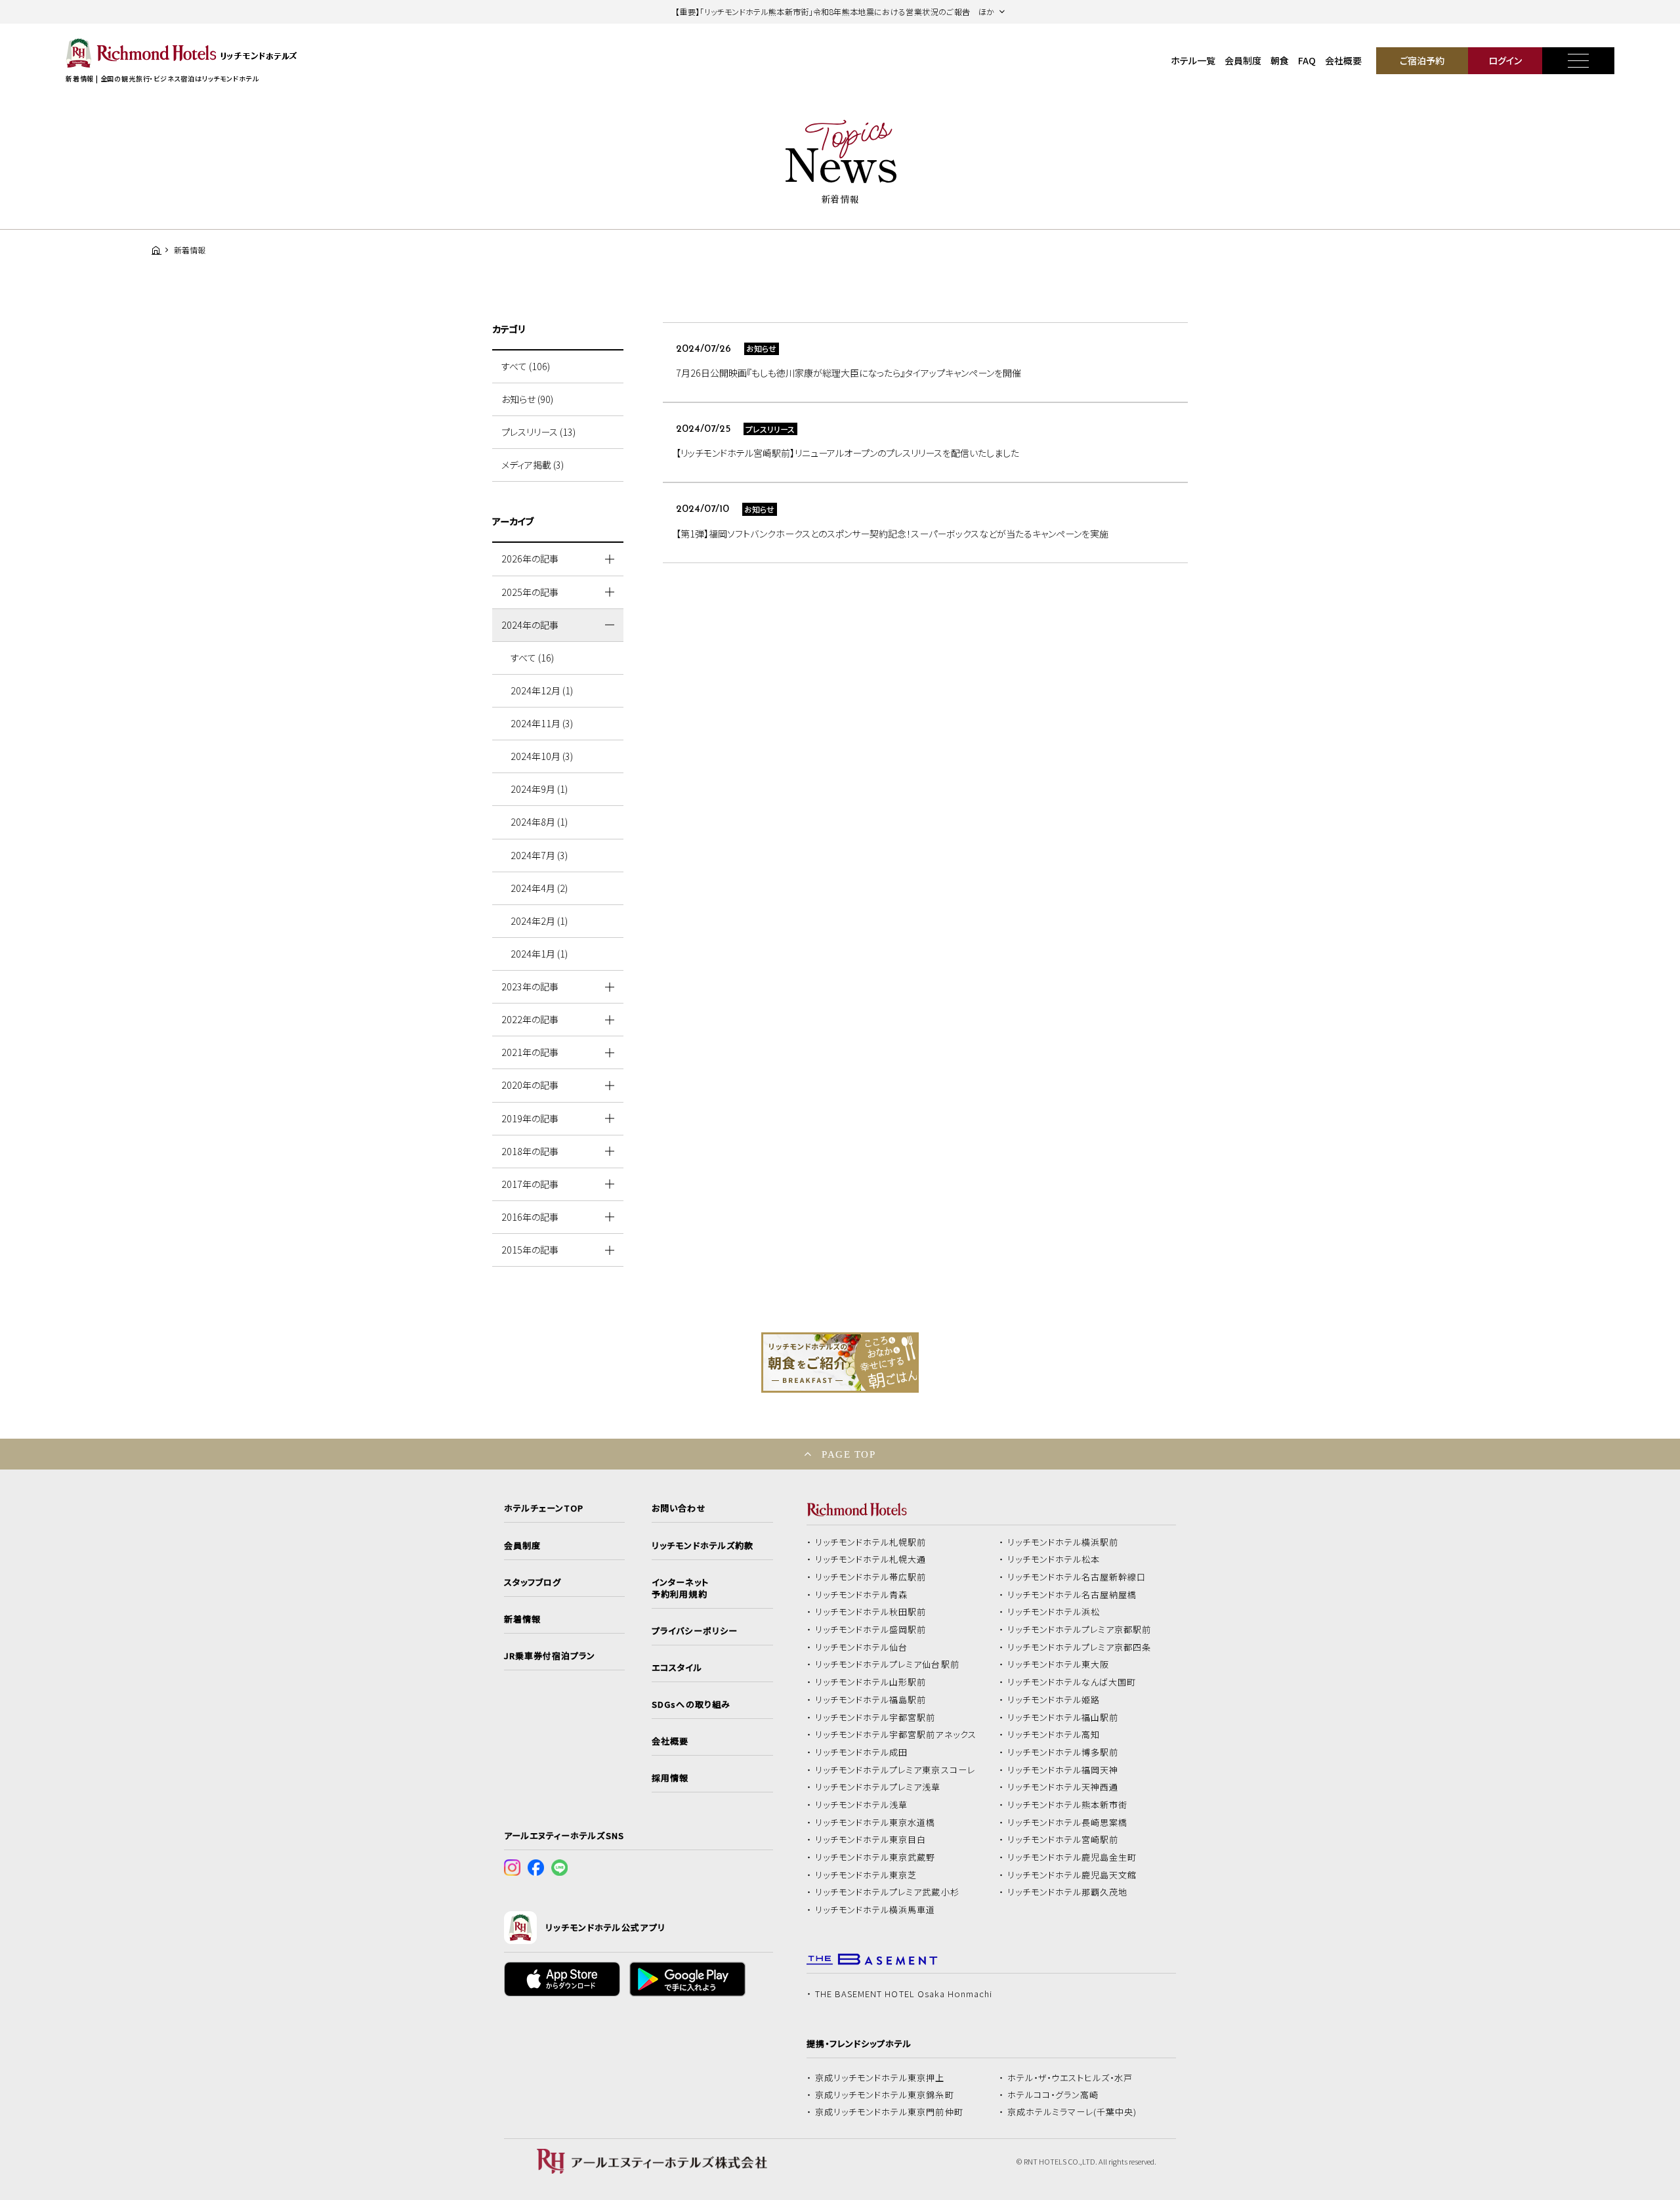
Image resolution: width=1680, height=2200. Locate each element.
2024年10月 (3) (542, 756)
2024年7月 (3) (539, 855)
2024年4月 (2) (539, 888)
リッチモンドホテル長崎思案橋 (1068, 1823)
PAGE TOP (849, 1454)
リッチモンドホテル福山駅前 (1063, 1718)
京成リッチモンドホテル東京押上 (880, 2078)
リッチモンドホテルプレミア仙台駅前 (887, 1664)
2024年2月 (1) (539, 921)
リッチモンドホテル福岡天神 (1063, 1770)
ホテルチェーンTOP (544, 1508)
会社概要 (1343, 60)
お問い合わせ (679, 1508)
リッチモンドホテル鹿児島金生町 (1072, 1857)
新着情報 (522, 1619)
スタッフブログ (533, 1582)
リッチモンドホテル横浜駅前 (1063, 1542)
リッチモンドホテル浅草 (862, 1805)
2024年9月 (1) (539, 789)
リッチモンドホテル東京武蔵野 (875, 1857)
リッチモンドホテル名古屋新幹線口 (1077, 1577)
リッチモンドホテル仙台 (862, 1647)
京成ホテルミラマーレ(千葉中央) (1072, 2112)
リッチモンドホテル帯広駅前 (871, 1577)
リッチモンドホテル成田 (862, 1752)
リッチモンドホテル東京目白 (871, 1840)
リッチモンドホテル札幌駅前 (871, 1542)
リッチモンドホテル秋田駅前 (871, 1612)
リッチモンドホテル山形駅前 (871, 1682)
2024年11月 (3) (542, 723)
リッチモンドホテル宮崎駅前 (1063, 1840)
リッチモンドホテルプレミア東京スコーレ (895, 1770)
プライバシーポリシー (694, 1631)
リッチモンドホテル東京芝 (866, 1875)
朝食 (1280, 60)
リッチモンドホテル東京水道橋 (875, 1823)
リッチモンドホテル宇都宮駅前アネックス (896, 1735)
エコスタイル (677, 1668)
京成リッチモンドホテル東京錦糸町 (885, 2095)
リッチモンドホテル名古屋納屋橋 (1072, 1595)
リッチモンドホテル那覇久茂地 (1068, 1892)
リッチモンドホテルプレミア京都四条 (1080, 1647)
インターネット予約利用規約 (680, 1588)
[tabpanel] (840, 1363)
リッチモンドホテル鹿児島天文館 (1072, 1875)
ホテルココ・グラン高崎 (1053, 2095)
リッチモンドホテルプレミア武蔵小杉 (887, 1892)
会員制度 (1243, 60)
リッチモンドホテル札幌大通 (871, 1559)
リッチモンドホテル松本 (1054, 1559)
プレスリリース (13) (538, 432)
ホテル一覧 (1193, 60)
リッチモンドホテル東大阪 (1059, 1664)
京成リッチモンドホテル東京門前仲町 (889, 2112)
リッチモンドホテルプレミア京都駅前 (1080, 1630)
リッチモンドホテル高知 (1054, 1735)
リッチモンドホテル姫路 (1054, 1700)
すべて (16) (532, 658)
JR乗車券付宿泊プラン (550, 1656)
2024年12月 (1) (542, 690)
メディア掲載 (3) (533, 465)
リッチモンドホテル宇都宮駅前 (875, 1718)
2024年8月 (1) (539, 822)
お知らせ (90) (527, 399)
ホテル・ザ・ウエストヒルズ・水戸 (1070, 2078)
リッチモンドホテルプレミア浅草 (878, 1787)
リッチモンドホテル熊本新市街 (1068, 1805)
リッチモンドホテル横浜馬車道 (875, 1910)
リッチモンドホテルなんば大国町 (1072, 1682)
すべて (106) (526, 366)
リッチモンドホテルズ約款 (703, 1546)
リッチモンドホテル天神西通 (1063, 1787)
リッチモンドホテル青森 (862, 1595)
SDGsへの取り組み (691, 1704)
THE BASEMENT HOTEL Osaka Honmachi (904, 1994)
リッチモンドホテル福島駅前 (871, 1700)
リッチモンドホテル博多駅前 (1063, 1752)
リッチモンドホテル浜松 (1054, 1612)
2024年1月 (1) (539, 954)
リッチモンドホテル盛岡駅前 (871, 1630)
